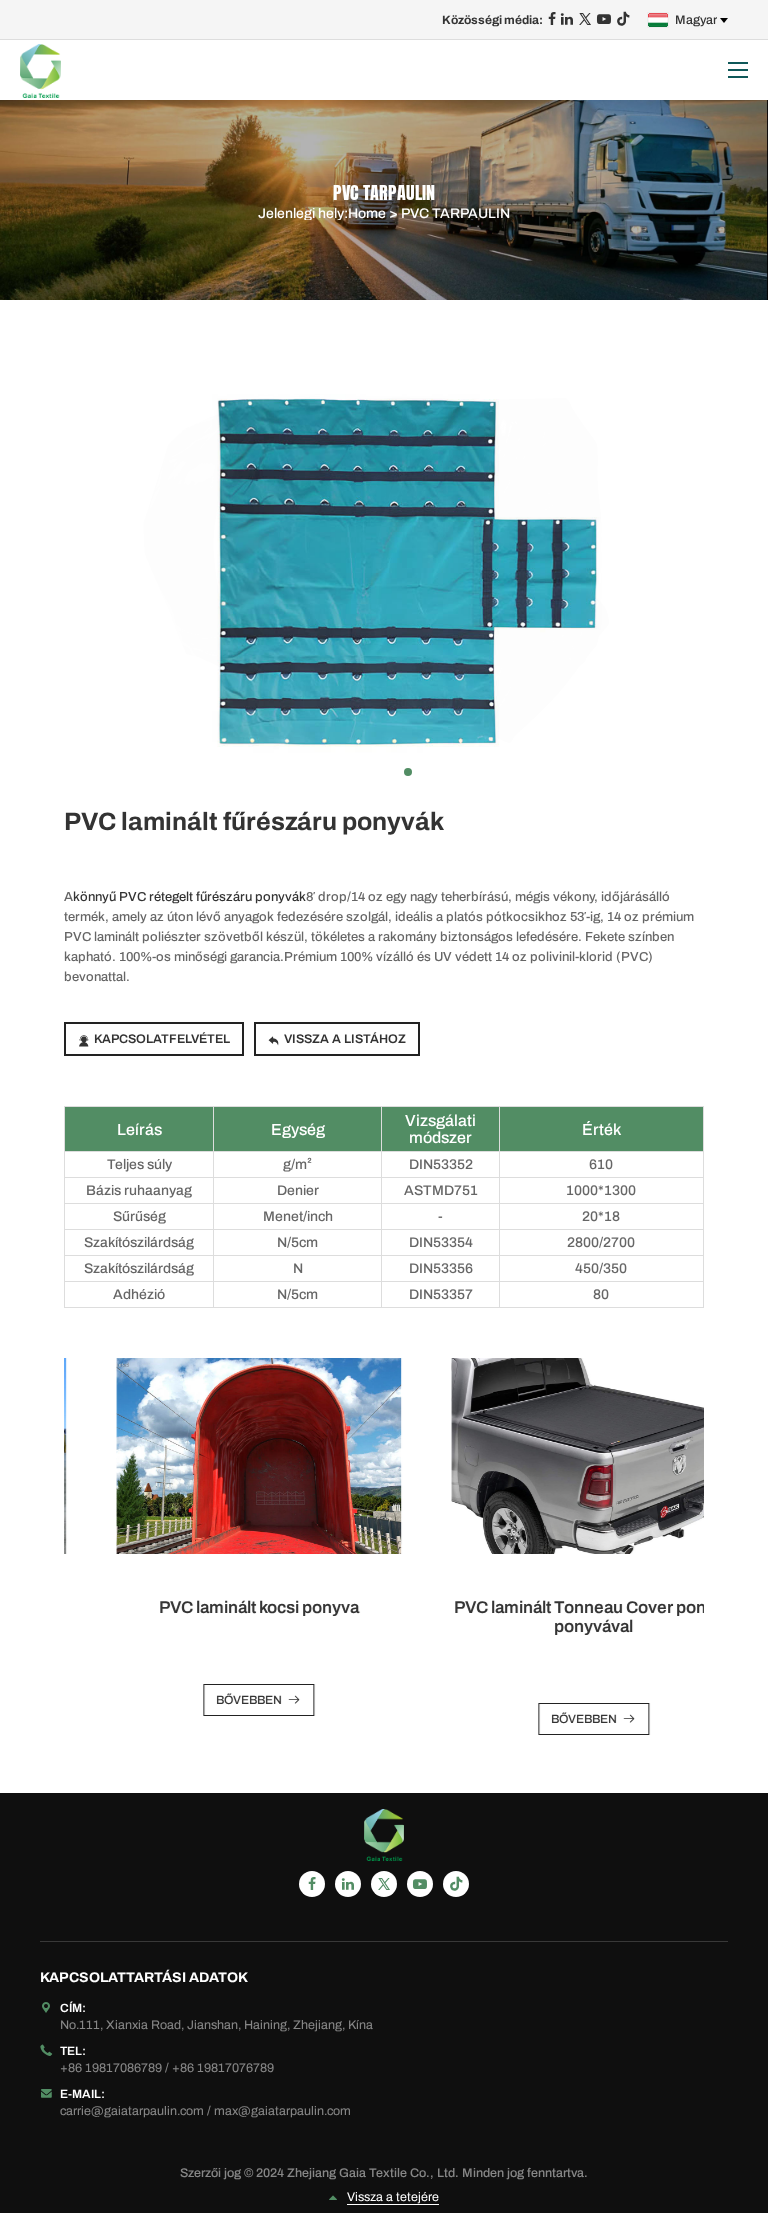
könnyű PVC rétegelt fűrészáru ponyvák (189, 897)
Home (367, 213)
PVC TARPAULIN (455, 213)
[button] (360, 772)
